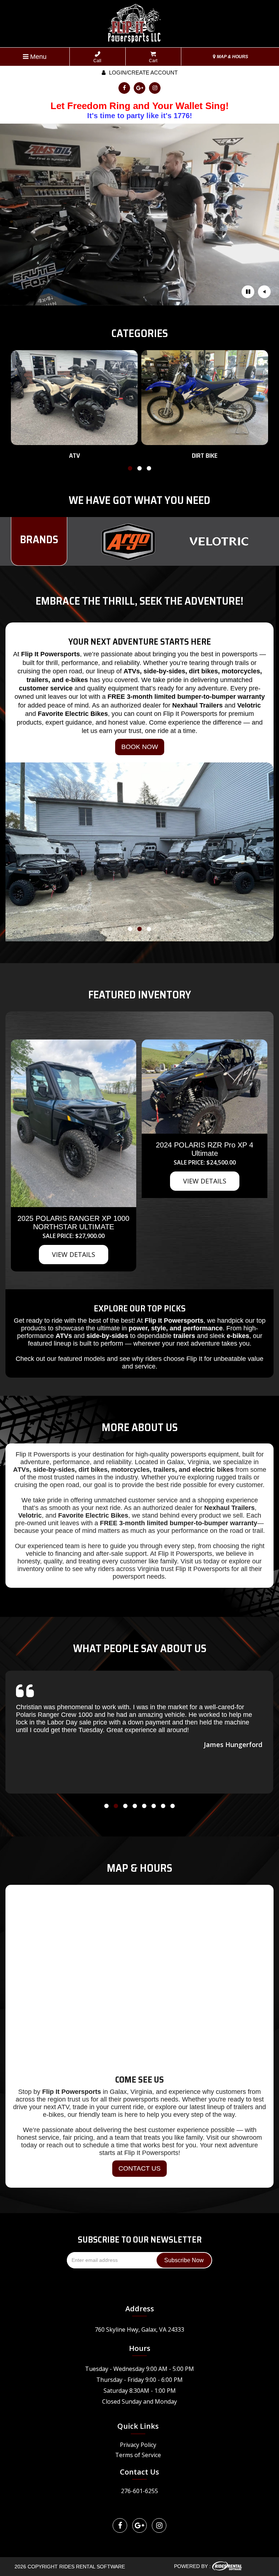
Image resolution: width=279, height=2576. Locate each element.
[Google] (139, 88)
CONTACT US (139, 2168)
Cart (153, 61)
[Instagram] (155, 88)
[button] (130, 470)
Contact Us (139, 2472)
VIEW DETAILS (73, 1181)
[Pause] (248, 292)
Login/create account (143, 73)
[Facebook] (124, 88)
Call (97, 61)
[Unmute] (264, 292)
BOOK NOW (140, 747)
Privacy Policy (138, 2445)
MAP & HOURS (232, 57)
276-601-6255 (139, 2491)
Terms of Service (138, 2455)
